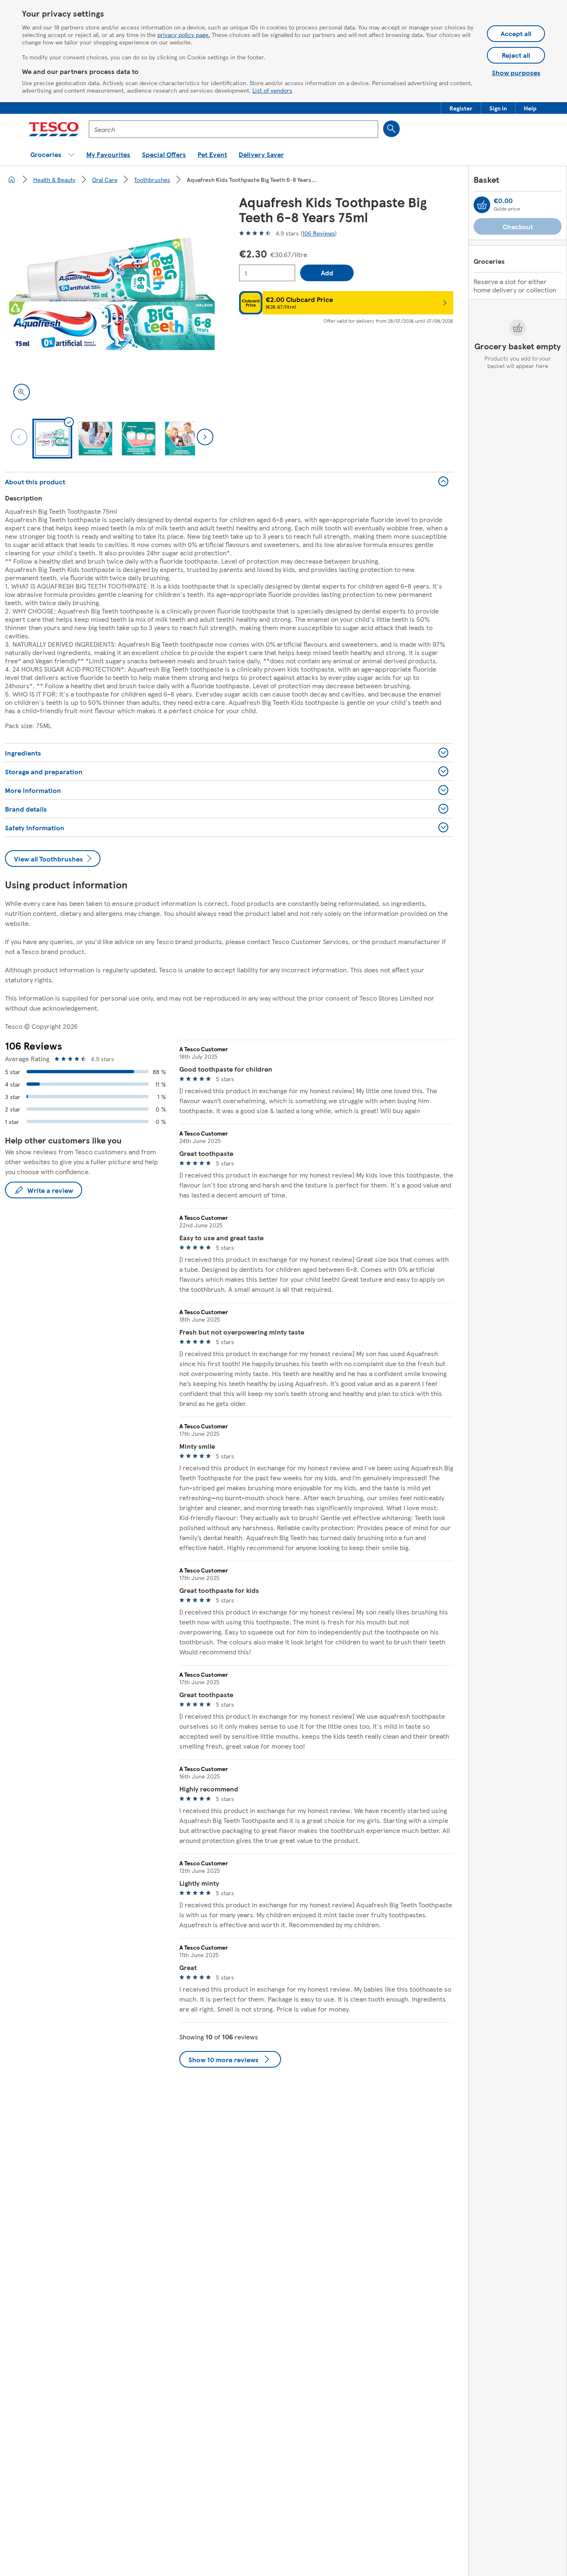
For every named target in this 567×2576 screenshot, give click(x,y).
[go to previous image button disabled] (19, 437)
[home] (12, 179)
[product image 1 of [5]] (112, 302)
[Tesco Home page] (54, 129)
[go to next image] (205, 437)
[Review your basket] (482, 205)
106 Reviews (319, 233)
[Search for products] (391, 129)
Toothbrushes (152, 179)
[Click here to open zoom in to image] (22, 392)
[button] (461, 108)
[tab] (52, 439)
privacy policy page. (184, 34)
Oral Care (105, 179)
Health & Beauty (54, 179)
